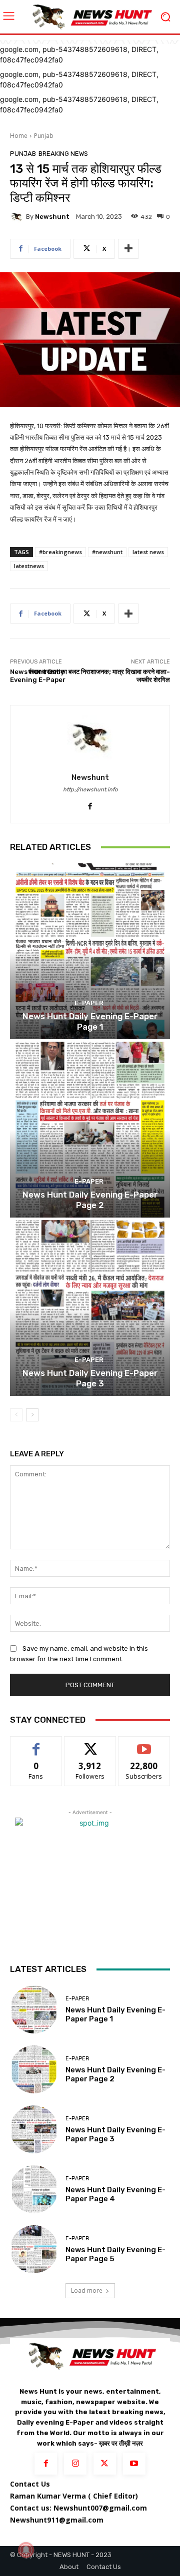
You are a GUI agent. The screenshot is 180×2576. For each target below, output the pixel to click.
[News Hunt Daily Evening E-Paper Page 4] (34, 2189)
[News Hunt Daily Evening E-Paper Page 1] (90, 951)
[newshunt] (18, 217)
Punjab (44, 136)
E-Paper (89, 1003)
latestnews (29, 566)
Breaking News (63, 154)
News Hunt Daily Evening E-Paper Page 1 (90, 1021)
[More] (128, 249)
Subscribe (144, 1744)
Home (19, 136)
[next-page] (32, 1415)
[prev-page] (16, 1415)
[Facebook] (90, 804)
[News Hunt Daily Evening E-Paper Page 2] (90, 1130)
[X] (105, 2464)
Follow (90, 1744)
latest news (148, 552)
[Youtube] (134, 2464)
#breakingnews (60, 552)
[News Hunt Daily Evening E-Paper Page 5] (34, 2249)
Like (36, 1744)
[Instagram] (75, 2464)
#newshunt (107, 552)
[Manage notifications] (26, 2550)
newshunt (52, 217)
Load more (87, 2290)
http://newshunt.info (90, 790)
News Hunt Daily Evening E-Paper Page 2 (90, 1200)
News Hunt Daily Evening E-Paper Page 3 (90, 1378)
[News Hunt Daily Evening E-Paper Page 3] (90, 1308)
